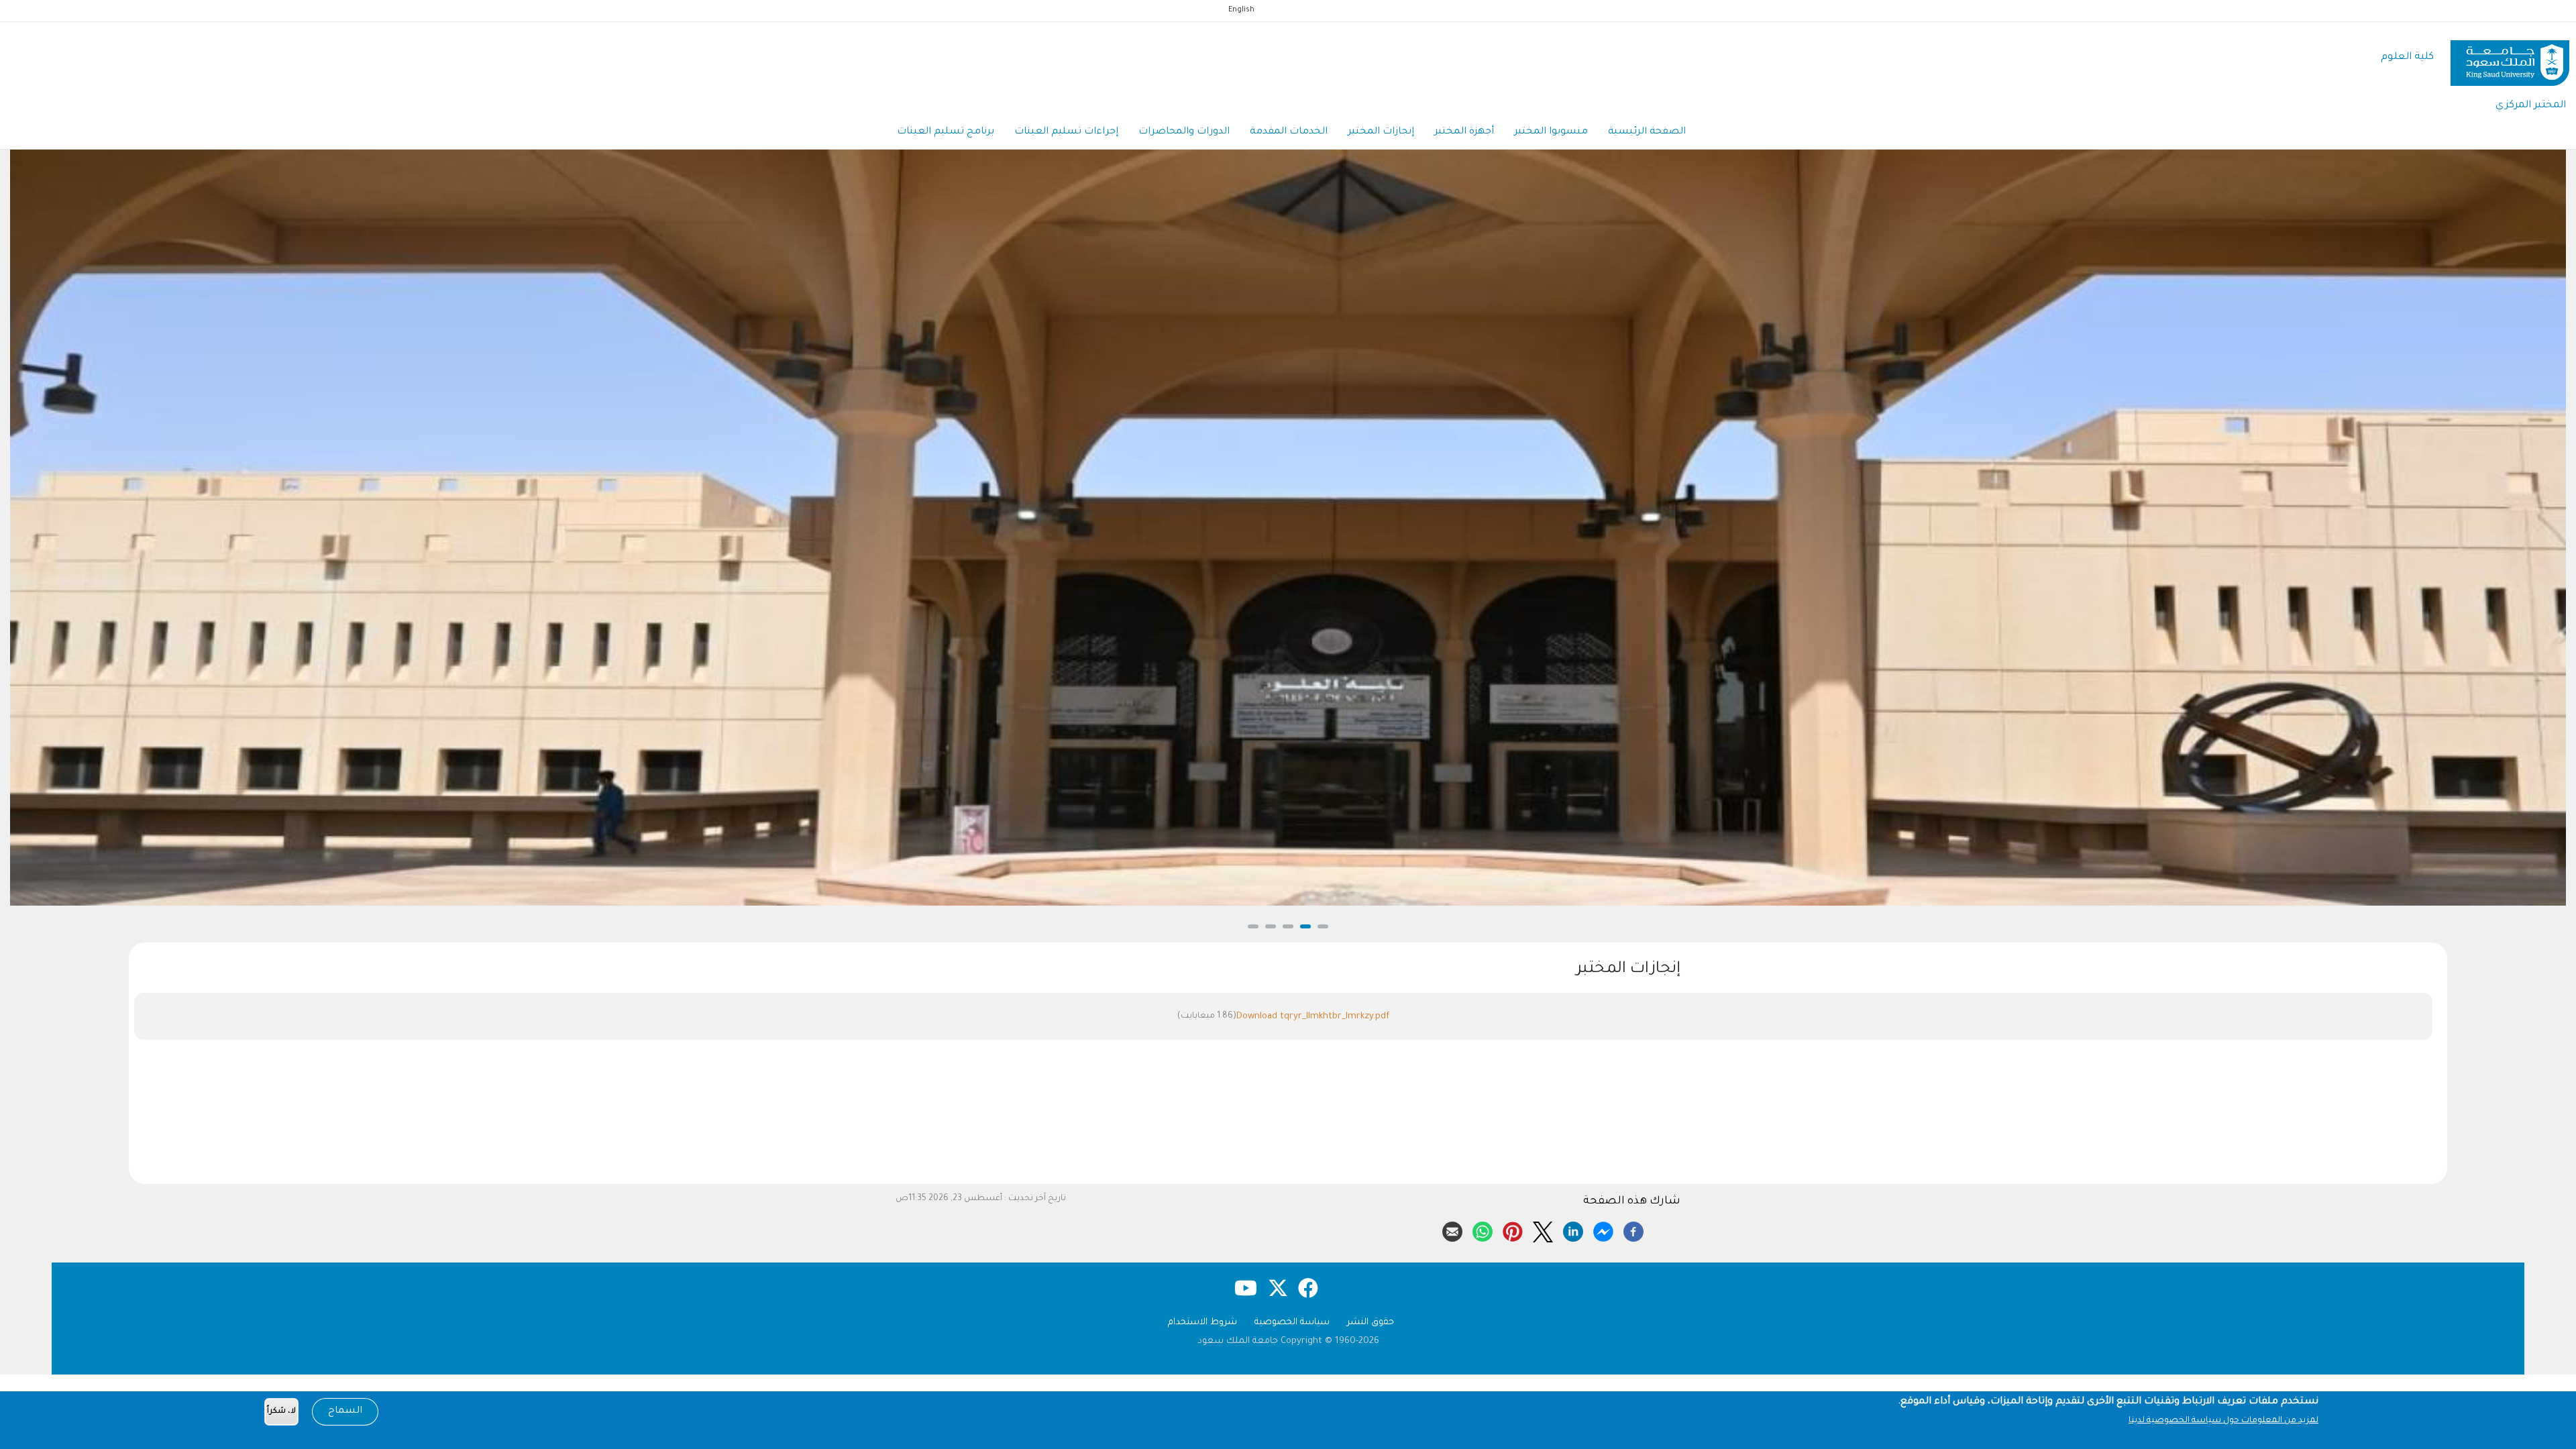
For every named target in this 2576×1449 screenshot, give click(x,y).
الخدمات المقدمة (1289, 132)
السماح (345, 1411)
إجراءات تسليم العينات (1066, 132)
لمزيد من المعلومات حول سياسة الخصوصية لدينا (2223, 1421)
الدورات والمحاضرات (1184, 132)
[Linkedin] (1573, 1230)
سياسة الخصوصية (1292, 1323)
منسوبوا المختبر (1551, 132)
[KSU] (2510, 58)
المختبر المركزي (2531, 106)
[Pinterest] (1513, 1230)
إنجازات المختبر (1381, 132)
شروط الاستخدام (1202, 1323)
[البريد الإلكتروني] (1452, 1230)
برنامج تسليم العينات (946, 132)
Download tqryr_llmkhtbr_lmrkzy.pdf (1313, 1017)
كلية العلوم (2407, 57)
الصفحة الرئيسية (1647, 132)
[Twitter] (1543, 1230)
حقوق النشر (1371, 1323)
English (1241, 10)
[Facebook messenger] (1603, 1230)
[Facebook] (1633, 1230)
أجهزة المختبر (1464, 132)
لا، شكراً (281, 1412)
